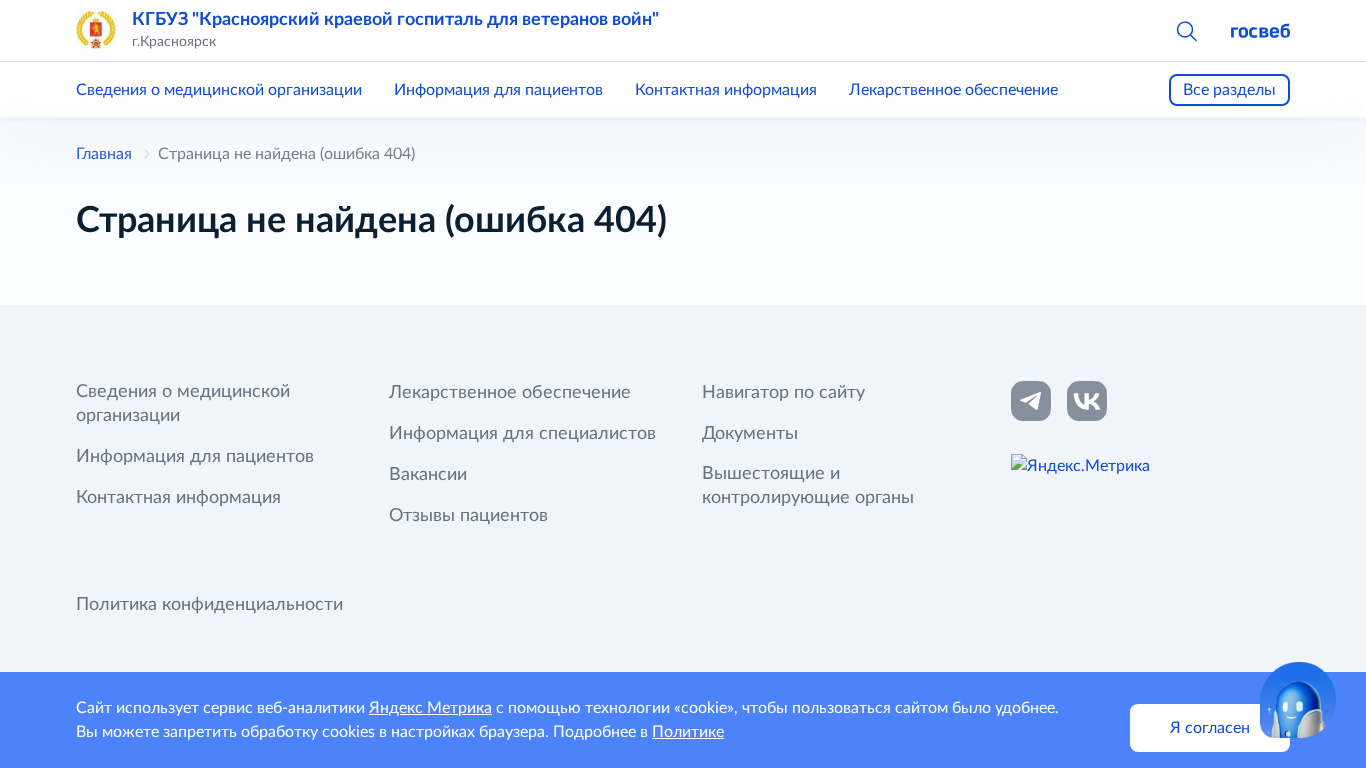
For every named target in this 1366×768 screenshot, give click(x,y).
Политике (688, 732)
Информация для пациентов (498, 90)
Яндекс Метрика (430, 708)
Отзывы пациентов (468, 516)
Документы (750, 434)
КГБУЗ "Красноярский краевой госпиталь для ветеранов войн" (395, 20)
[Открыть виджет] (1298, 700)
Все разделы (1229, 90)
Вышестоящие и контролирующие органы (808, 486)
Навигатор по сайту (783, 393)
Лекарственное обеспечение (953, 90)
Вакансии (428, 475)
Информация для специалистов (522, 434)
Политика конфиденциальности (209, 605)
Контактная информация (726, 90)
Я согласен (1210, 728)
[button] (1186, 30)
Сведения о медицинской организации (219, 90)
